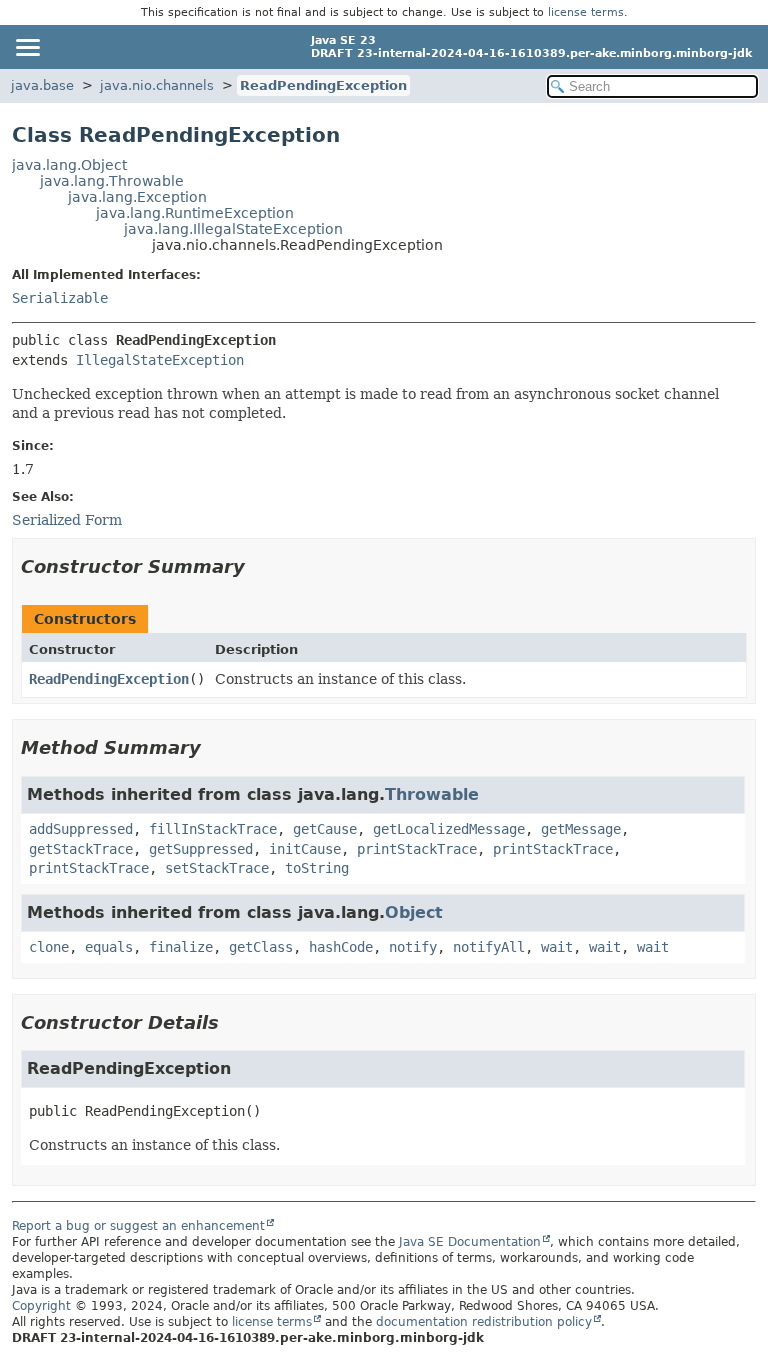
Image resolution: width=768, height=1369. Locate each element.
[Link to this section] (259, 566)
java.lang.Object (69, 165)
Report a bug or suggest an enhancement (138, 1226)
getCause (325, 829)
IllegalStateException (160, 360)
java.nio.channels (157, 85)
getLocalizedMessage (449, 829)
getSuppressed (201, 849)
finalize (181, 947)
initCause (305, 849)
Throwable (432, 794)
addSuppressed (81, 829)
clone (49, 947)
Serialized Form (67, 520)
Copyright (41, 1306)
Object (414, 912)
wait (557, 947)
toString (317, 868)
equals (109, 947)
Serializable (60, 298)
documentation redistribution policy (484, 1322)
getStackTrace (81, 849)
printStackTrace (417, 849)
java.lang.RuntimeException (195, 213)
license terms (586, 12)
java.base (42, 85)
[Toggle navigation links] (27, 47)
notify (413, 947)
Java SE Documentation (470, 1242)
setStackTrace (217, 868)
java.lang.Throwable (112, 181)
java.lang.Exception (137, 197)
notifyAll (489, 947)
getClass (261, 947)
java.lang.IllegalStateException (233, 229)
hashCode (341, 947)
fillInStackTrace (213, 829)
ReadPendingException (323, 85)
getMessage (581, 829)
